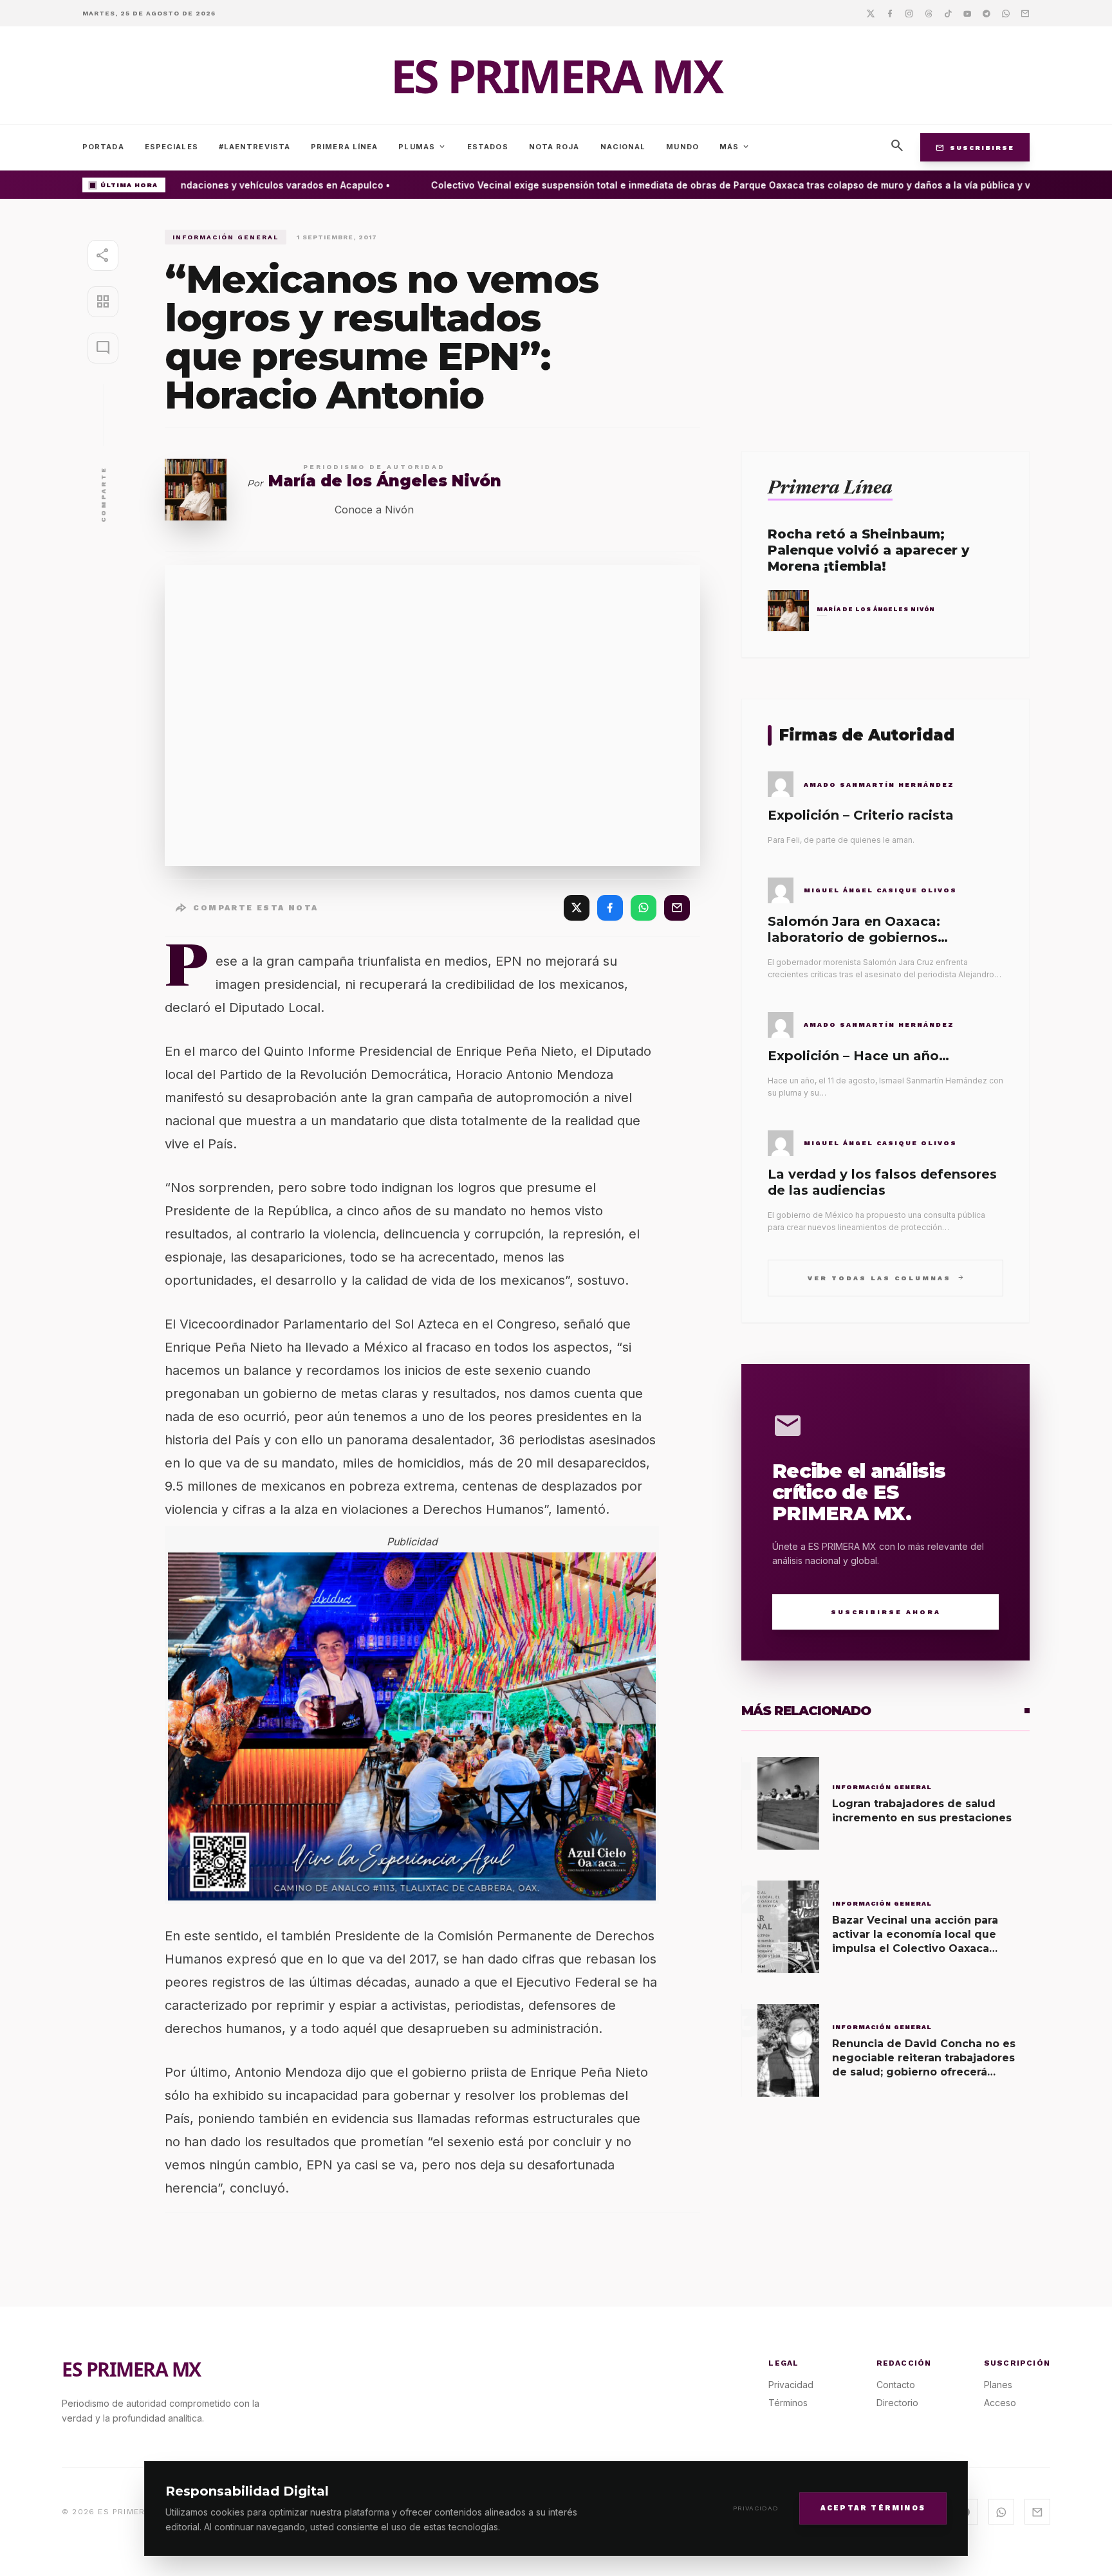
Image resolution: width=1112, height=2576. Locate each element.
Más (735, 147)
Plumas (422, 147)
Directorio (897, 2403)
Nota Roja (554, 147)
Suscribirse (975, 147)
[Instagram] (909, 13)
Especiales (171, 147)
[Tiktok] (948, 13)
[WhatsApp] (644, 908)
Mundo (682, 147)
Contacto (896, 2385)
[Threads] (929, 13)
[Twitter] (871, 13)
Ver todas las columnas (886, 1277)
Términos (788, 2403)
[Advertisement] (885, 320)
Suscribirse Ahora (886, 1612)
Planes (998, 2385)
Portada (103, 147)
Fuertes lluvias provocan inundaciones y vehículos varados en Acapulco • (199, 185)
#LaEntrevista (255, 147)
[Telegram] (987, 13)
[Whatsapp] (1006, 13)
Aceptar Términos (873, 2507)
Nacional (623, 147)
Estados (488, 147)
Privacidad (756, 2508)
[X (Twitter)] (577, 908)
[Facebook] (890, 13)
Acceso (1000, 2403)
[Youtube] (967, 13)
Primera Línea (344, 147)
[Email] (1025, 13)
